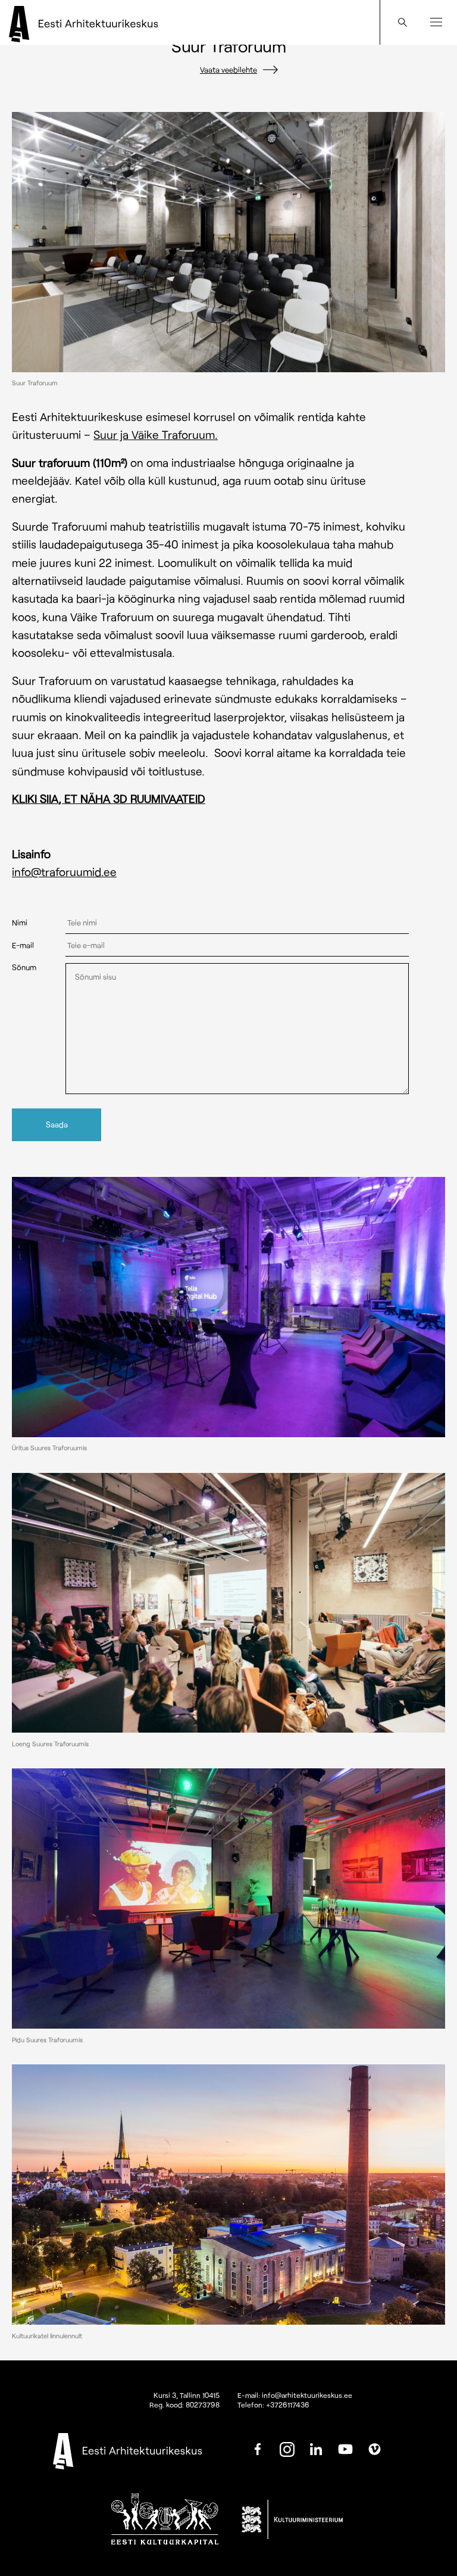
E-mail (23, 946)
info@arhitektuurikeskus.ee (307, 2395)
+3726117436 (288, 2404)
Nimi (20, 923)
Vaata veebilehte (228, 70)
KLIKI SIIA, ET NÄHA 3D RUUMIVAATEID (109, 798)
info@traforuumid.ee (64, 872)
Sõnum (24, 968)
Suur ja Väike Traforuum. (156, 434)
